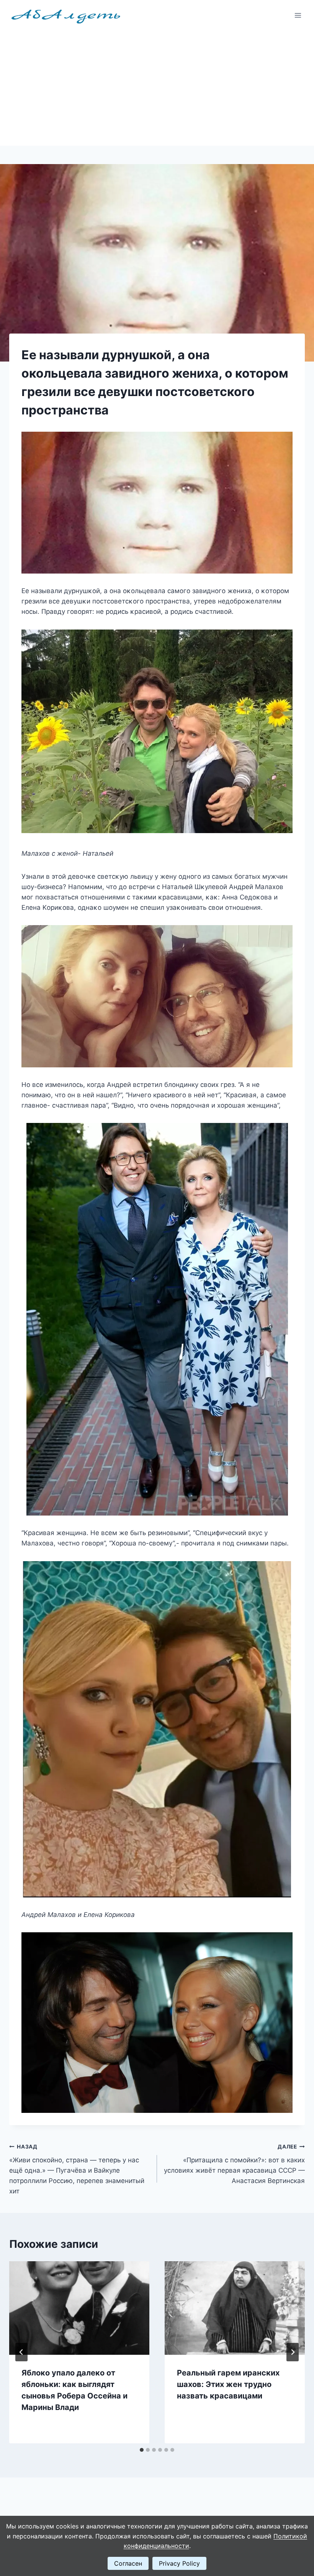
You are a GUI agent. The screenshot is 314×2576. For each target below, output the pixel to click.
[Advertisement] (157, 88)
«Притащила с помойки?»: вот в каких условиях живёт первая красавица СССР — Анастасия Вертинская (234, 2164)
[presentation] (79, 2308)
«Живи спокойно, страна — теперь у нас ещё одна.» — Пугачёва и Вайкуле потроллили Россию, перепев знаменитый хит (77, 2169)
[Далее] (293, 2352)
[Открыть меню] (298, 15)
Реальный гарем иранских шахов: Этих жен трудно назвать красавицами (228, 2384)
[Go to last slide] (21, 2352)
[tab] (142, 2450)
